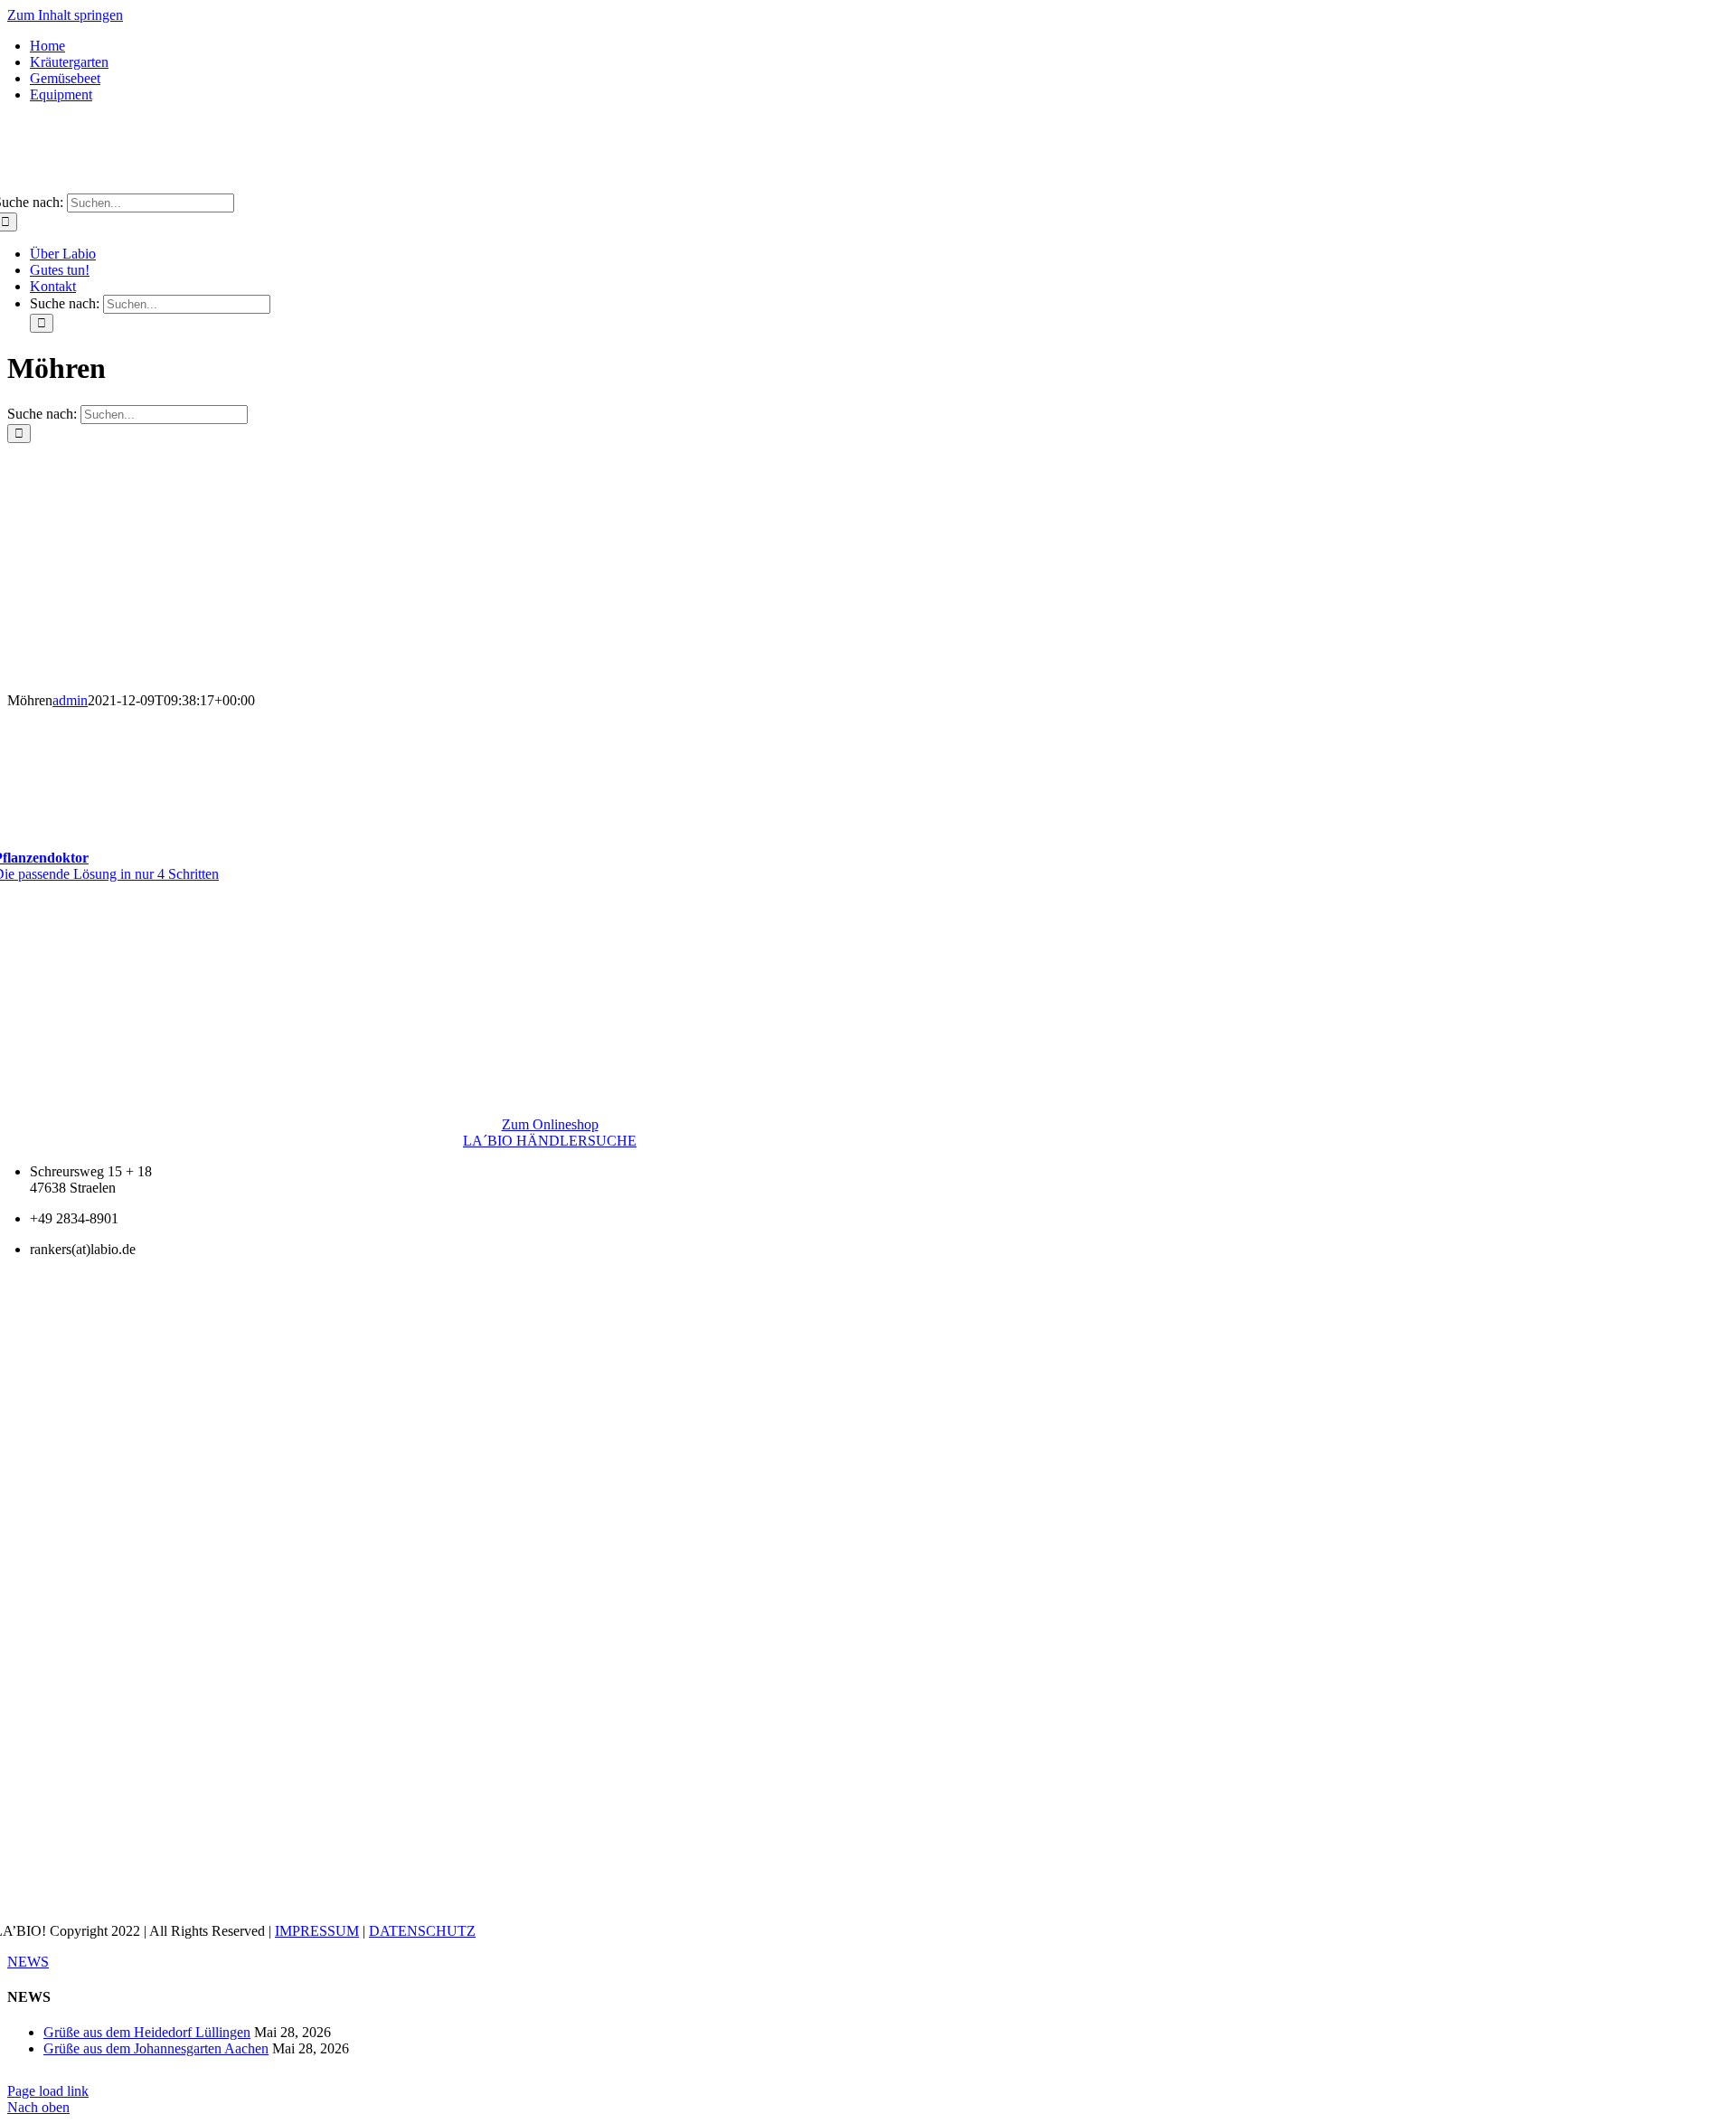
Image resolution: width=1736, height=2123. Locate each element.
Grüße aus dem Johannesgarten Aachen (156, 2048)
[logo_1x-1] (868, 185)
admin (70, 700)
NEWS (28, 1962)
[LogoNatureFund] (550, 1015)
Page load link (48, 2091)
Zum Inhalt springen (65, 15)
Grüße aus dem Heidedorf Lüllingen (147, 2032)
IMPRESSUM (317, 1931)
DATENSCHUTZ (422, 1931)
